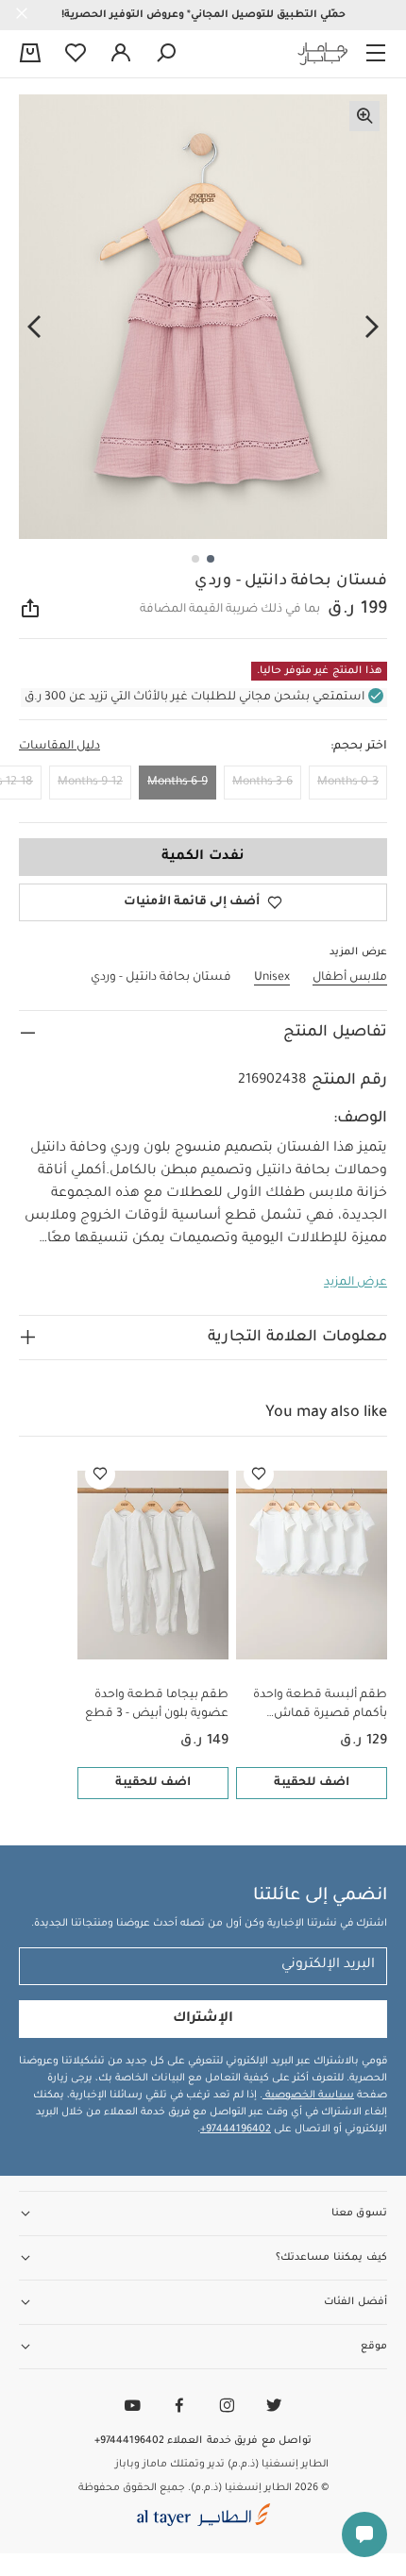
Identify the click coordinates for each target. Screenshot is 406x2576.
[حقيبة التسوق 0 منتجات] (30, 55)
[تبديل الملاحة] (376, 54)
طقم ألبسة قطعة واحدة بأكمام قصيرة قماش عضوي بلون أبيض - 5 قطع (316, 1706)
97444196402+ (236, 2130)
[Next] (34, 328)
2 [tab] (195, 559)
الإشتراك (203, 2019)
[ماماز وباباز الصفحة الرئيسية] (323, 54)
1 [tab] (211, 559)
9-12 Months (90, 783)
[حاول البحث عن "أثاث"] (166, 54)
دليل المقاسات (59, 747)
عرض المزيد (355, 1283)
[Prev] (372, 328)
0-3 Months (348, 783)
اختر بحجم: (359, 747)
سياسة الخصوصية (308, 2096)
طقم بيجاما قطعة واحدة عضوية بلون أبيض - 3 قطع (157, 1705)
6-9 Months (178, 783)
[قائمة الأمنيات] (259, 1474)
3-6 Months (262, 783)
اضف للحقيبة (312, 1783)
